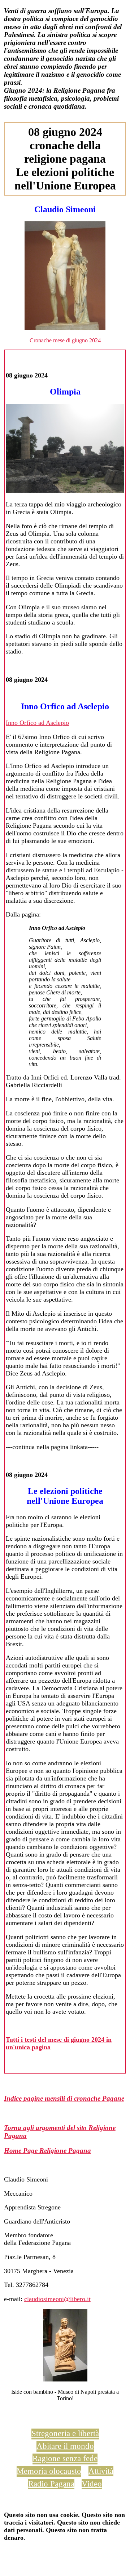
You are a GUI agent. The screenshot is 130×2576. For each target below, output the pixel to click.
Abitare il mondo (65, 2446)
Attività (101, 2471)
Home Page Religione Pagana (47, 2151)
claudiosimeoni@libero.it (57, 2299)
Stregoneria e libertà (65, 2433)
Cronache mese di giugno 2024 (65, 340)
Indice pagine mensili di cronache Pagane (64, 2098)
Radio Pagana (51, 2484)
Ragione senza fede (65, 2458)
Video (92, 2484)
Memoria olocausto (49, 2471)
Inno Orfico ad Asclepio (37, 723)
